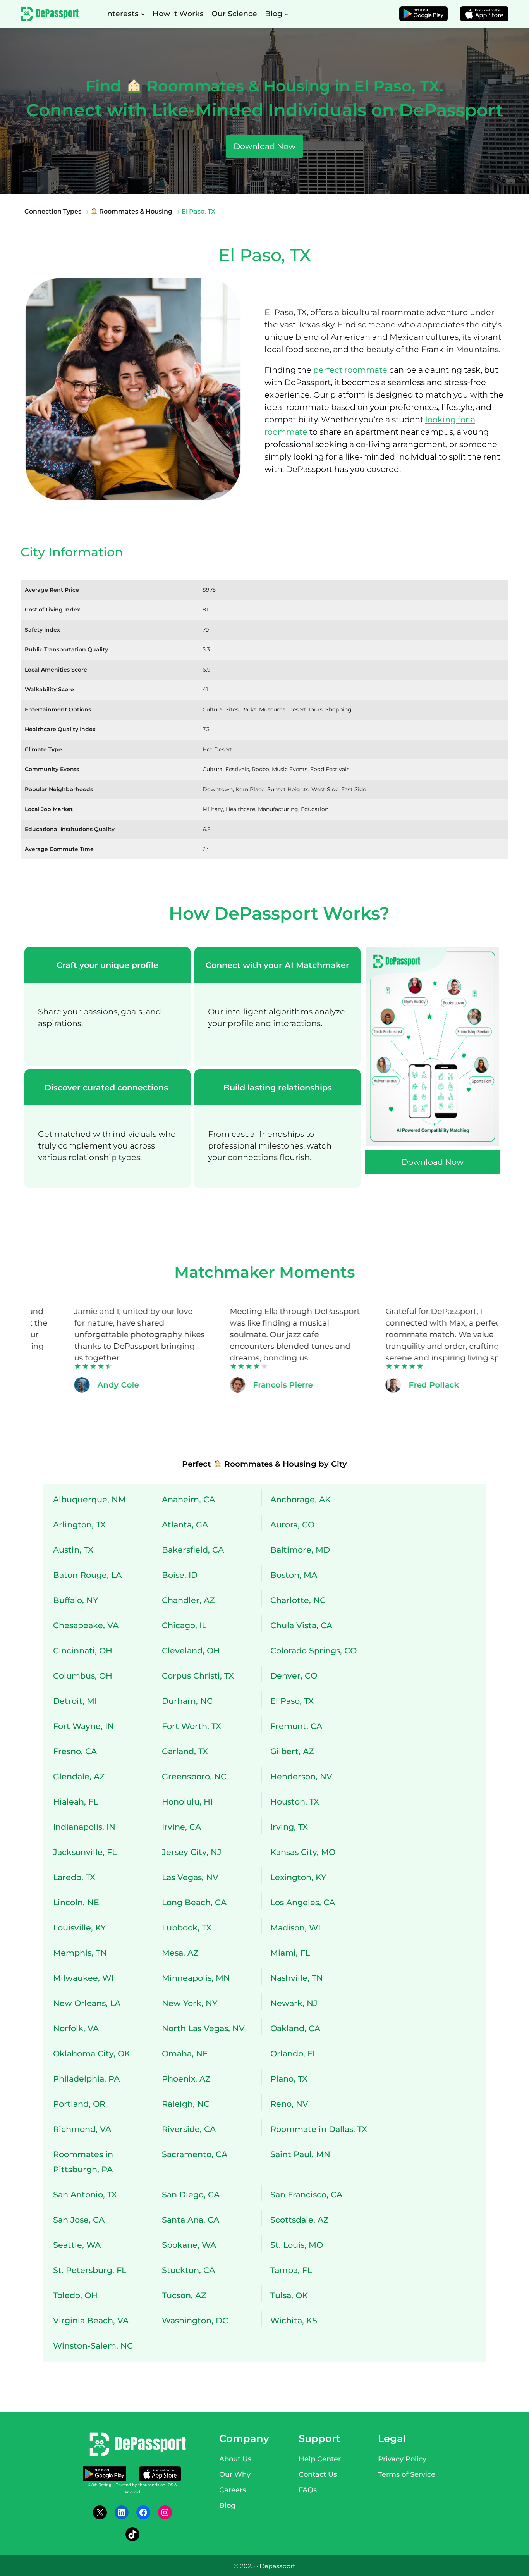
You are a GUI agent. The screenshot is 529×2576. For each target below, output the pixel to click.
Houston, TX (295, 1802)
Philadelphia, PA (86, 2079)
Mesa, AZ (180, 1953)
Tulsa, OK (289, 2295)
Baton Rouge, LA (87, 1575)
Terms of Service (407, 2474)
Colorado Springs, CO (313, 1650)
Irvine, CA (181, 1827)
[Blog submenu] (287, 14)
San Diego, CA (191, 2195)
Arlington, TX (79, 1525)
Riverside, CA (189, 2129)
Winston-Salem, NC (93, 2346)
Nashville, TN (297, 1978)
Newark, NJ (294, 2003)
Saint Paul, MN (300, 2154)
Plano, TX (289, 2079)
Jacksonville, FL (85, 1852)
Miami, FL (290, 1953)
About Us (235, 2459)
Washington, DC (195, 2320)
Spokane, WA (189, 2245)
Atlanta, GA (185, 1525)
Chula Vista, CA (301, 1625)
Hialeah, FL (76, 1802)
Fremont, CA (296, 1726)
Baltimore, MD (300, 1550)
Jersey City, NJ (192, 1852)
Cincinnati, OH (83, 1650)
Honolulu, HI (187, 1802)
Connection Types (53, 211)
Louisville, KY (79, 1928)
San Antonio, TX (85, 2195)
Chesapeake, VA (86, 1625)
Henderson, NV (301, 1776)
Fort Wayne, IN (83, 1726)
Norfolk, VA (76, 2028)
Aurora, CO (292, 1525)
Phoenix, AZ (186, 2079)
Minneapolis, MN (196, 1978)
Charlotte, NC (298, 1600)
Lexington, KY (298, 1877)
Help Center (320, 2459)
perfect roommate (350, 370)
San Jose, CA (79, 2220)
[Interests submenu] (143, 14)
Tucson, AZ (184, 2295)
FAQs (308, 2490)
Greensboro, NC (194, 1776)
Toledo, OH (75, 2295)
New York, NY (190, 2003)
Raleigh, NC (186, 2104)
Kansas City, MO (303, 1852)
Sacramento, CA (195, 2154)
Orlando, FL (294, 2053)
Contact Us (318, 2474)
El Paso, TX (292, 1701)
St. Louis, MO (297, 2245)
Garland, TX (185, 1751)
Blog (227, 2505)
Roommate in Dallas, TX (319, 2129)
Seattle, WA (77, 2245)
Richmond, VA (82, 2129)
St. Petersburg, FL (90, 2270)
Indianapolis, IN (84, 1827)
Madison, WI (295, 1928)
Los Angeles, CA (303, 1902)
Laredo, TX (74, 1877)
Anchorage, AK (301, 1499)
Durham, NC (187, 1701)
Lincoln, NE (76, 1902)
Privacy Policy (402, 2459)
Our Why (235, 2474)
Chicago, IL (184, 1625)
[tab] (107, 1006)
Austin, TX (73, 1550)
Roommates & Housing (135, 211)
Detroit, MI (75, 1701)
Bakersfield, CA (193, 1550)
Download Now (264, 146)
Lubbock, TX (187, 1928)
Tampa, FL (291, 2270)
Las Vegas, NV (190, 1877)
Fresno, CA (75, 1751)
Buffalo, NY (76, 1600)
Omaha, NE (185, 2053)
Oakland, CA (295, 2028)
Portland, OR (79, 2104)
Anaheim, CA (188, 1499)
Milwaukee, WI (83, 1978)
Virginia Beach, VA (91, 2320)
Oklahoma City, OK (92, 2053)
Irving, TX (289, 1827)
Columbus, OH (83, 1676)
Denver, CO (294, 1676)
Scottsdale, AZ (300, 2220)
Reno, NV (289, 2104)
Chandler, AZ (188, 1600)
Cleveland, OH (191, 1650)
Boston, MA (294, 1575)
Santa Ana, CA (191, 2220)
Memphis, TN (80, 1953)
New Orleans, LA (87, 2003)
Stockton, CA (188, 2270)
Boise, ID (180, 1575)
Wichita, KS (294, 2320)
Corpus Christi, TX (198, 1676)
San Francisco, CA (306, 2195)
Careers (233, 2490)
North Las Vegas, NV (203, 2028)
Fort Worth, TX (192, 1726)
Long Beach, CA (194, 1902)
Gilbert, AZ (292, 1751)
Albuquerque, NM (89, 1499)
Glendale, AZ (79, 1776)
